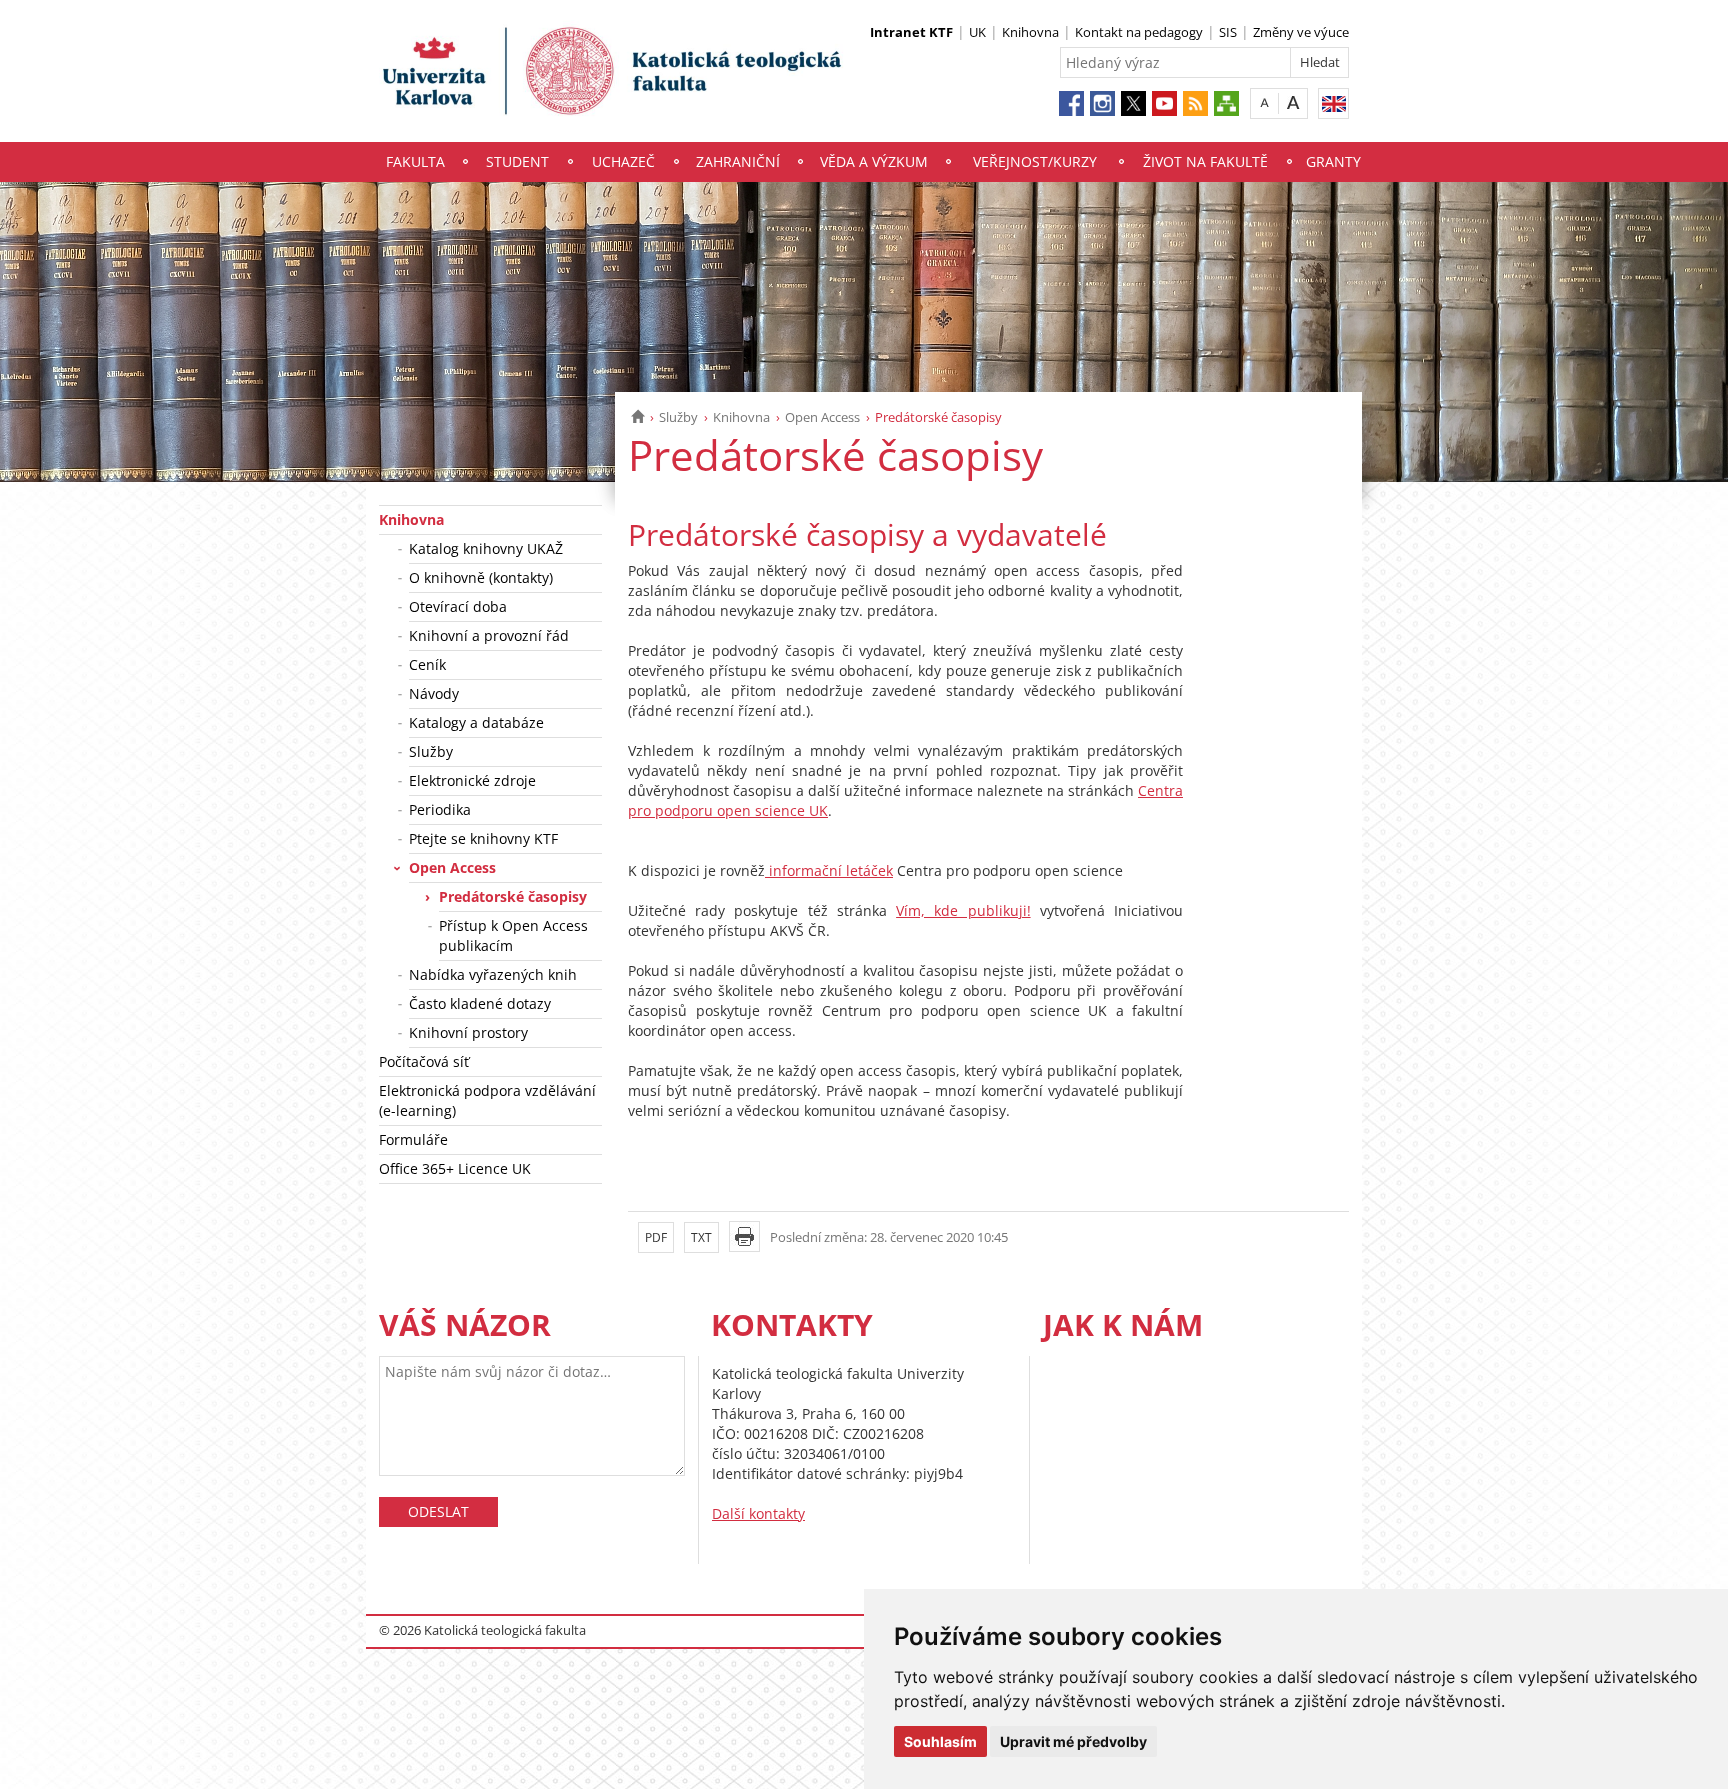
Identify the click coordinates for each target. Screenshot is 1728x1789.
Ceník (427, 664)
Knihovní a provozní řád (489, 635)
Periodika (440, 809)
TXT (701, 1237)
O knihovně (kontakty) (481, 577)
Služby (678, 417)
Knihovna (1030, 32)
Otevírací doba (458, 606)
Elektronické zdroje (472, 780)
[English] (1333, 103)
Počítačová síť (424, 1061)
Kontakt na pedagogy (1139, 32)
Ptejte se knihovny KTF (483, 838)
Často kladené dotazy (480, 1003)
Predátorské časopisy (513, 896)
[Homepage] (637, 417)
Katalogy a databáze (476, 722)
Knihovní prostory (468, 1032)
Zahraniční (738, 161)
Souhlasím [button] (940, 1741)
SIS (1228, 32)
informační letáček (829, 870)
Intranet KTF (911, 32)
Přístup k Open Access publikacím (513, 935)
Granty (1333, 161)
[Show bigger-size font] (1293, 102)
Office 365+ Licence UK (455, 1168)
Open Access (822, 417)
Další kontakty (758, 1513)
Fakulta (415, 161)
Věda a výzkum (874, 161)
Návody (434, 693)
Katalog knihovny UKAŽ (486, 548)
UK (977, 32)
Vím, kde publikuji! (963, 910)
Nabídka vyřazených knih (493, 974)
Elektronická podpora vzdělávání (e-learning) (487, 1100)
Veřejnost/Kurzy (1035, 161)
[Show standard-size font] (1264, 102)
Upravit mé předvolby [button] (1073, 1741)
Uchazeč (623, 161)
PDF (656, 1237)
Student (517, 161)
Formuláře (413, 1139)
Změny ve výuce (1301, 32)
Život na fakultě (1205, 161)
